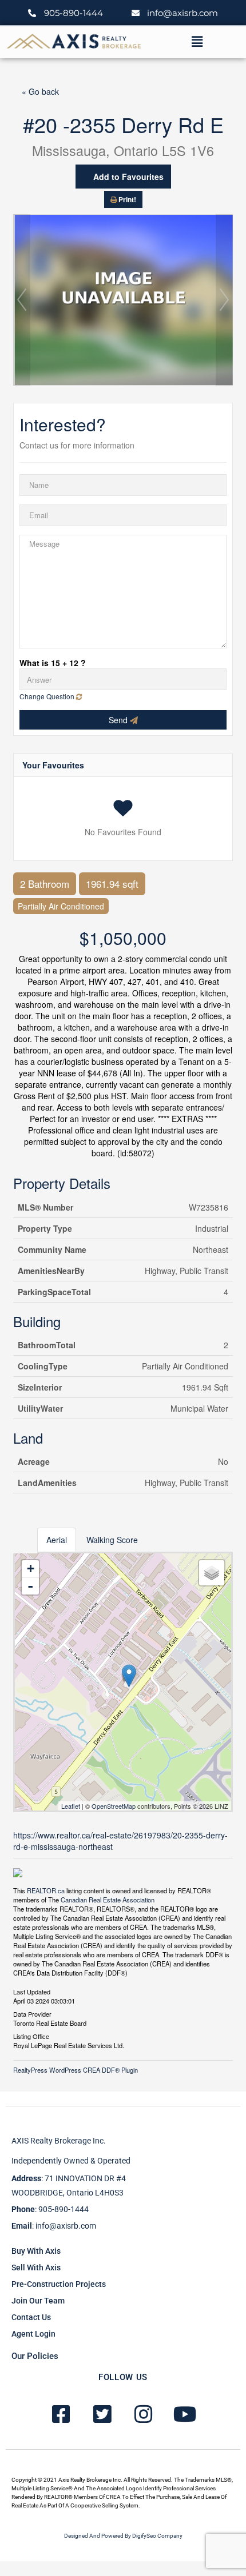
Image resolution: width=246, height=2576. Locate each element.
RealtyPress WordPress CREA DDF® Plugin (76, 2070)
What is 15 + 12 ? (53, 663)
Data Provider (32, 2013)
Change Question (48, 696)
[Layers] (212, 1573)
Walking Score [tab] (112, 1540)
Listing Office (31, 2036)
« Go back (40, 91)
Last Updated (32, 1991)
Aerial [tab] (57, 1540)
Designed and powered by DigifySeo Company (123, 2536)
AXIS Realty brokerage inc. (59, 2141)
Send (119, 720)
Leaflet (71, 1806)
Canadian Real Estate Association (108, 1900)
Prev (22, 300)
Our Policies (35, 2356)
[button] (197, 42)
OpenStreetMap (114, 1806)
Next (224, 300)
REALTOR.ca (46, 1890)
